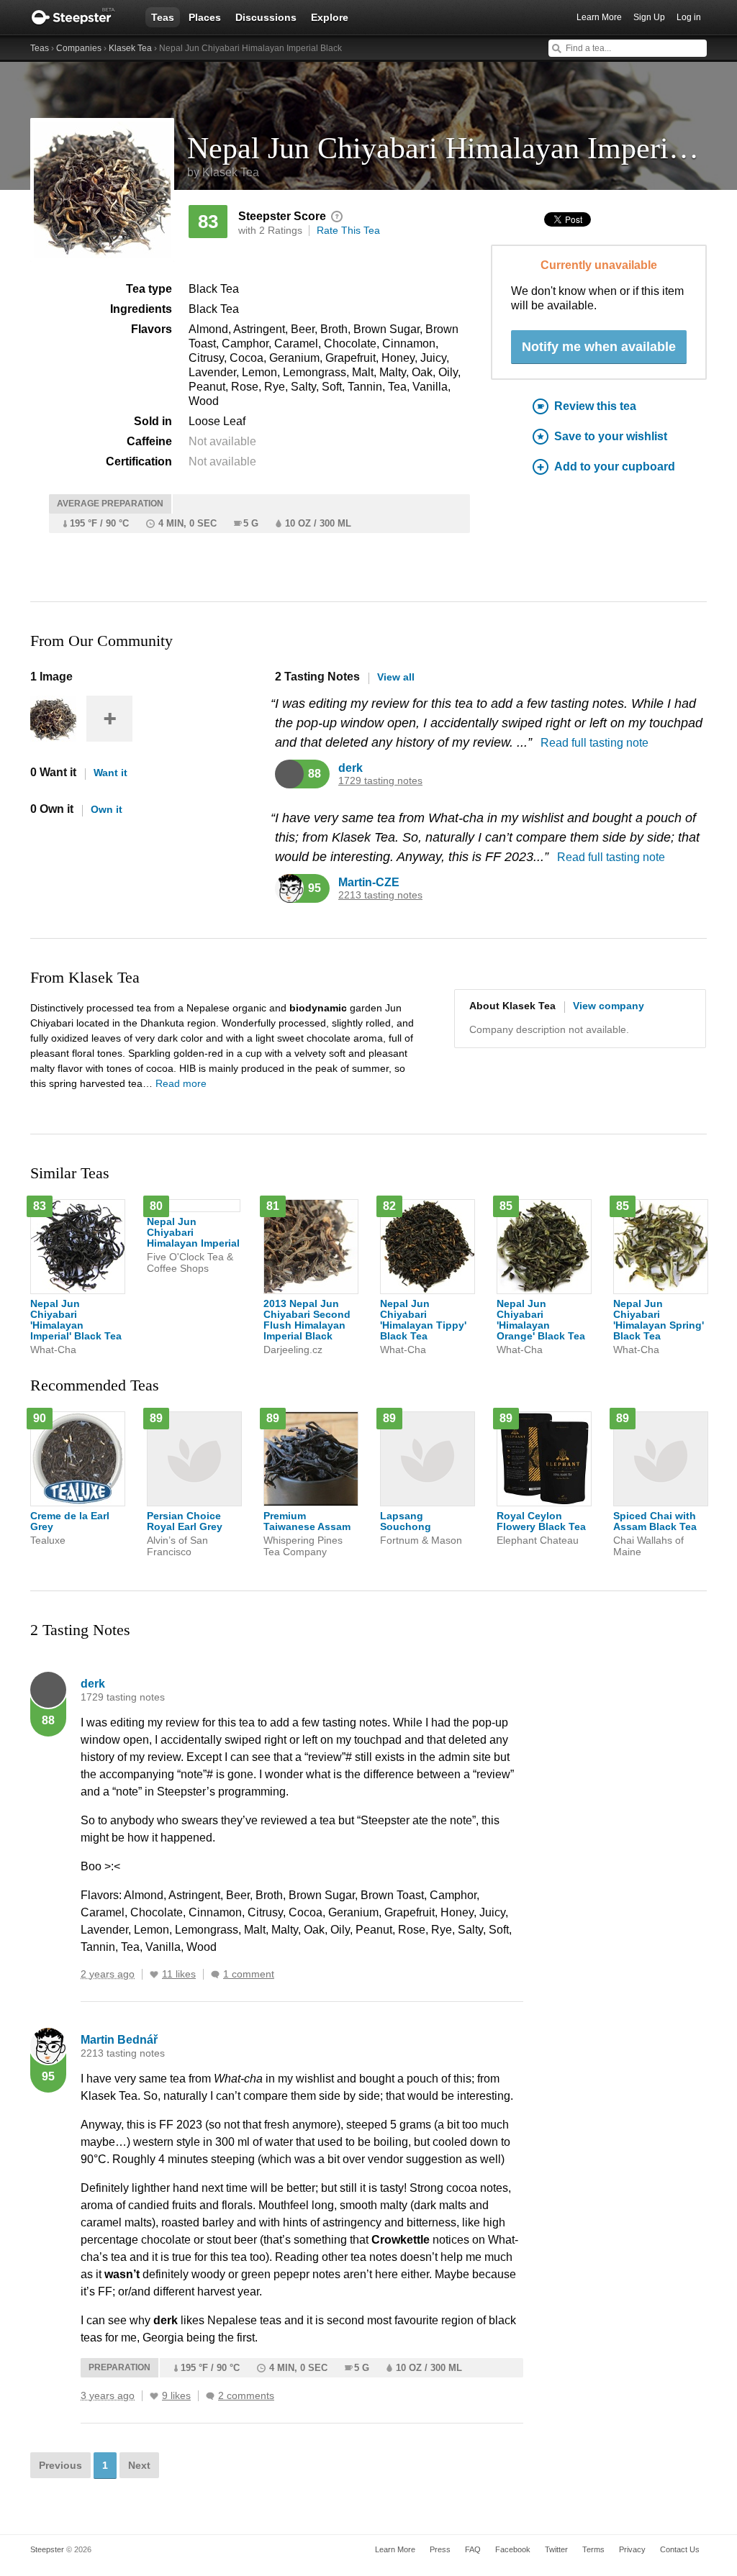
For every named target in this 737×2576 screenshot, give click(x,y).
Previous (60, 2465)
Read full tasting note (594, 743)
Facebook (513, 2549)
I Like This (154, 1975)
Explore (330, 17)
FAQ (473, 2549)
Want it (110, 773)
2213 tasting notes (380, 895)
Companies (79, 48)
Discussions (266, 17)
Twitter (556, 2549)
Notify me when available (599, 347)
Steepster (81, 17)
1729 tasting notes (380, 781)
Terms (593, 2549)
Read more (181, 1083)
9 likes (176, 2396)
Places (205, 17)
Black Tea (214, 289)
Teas (163, 17)
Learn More (599, 17)
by (223, 172)
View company (609, 1006)
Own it (107, 809)
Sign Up (649, 17)
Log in (689, 17)
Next (139, 2465)
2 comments (246, 2396)
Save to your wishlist (611, 436)
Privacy (632, 2549)
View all (396, 677)
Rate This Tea (348, 230)
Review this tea (595, 406)
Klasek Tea (130, 48)
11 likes (179, 1974)
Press (440, 2549)
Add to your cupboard (615, 466)
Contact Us (680, 2549)
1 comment (249, 1974)
